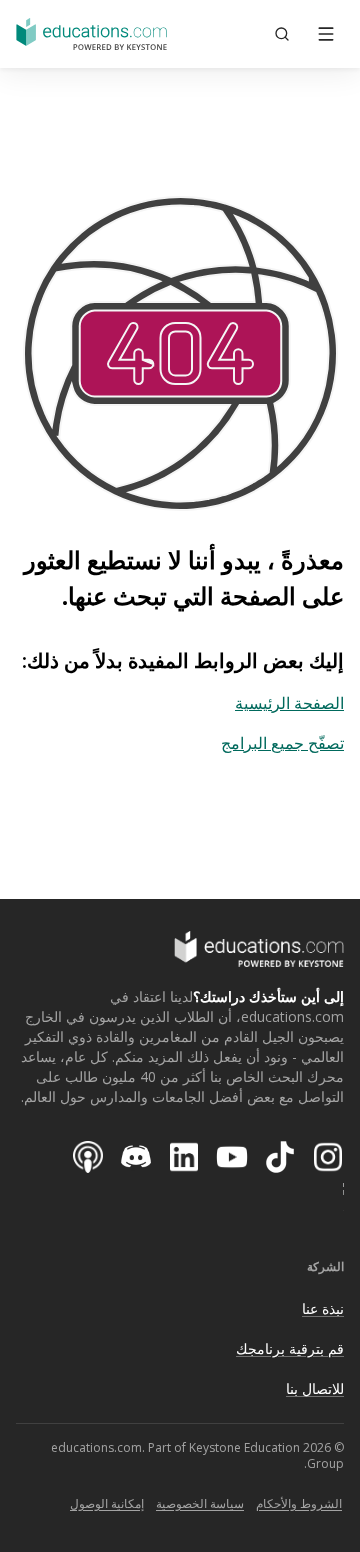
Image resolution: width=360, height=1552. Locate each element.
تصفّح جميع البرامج (282, 743)
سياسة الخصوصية (200, 1503)
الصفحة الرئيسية (289, 703)
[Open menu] (326, 34)
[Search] (282, 34)
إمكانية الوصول (107, 1503)
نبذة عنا (323, 1308)
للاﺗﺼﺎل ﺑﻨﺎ (315, 1388)
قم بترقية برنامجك (290, 1348)
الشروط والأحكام (299, 1503)
